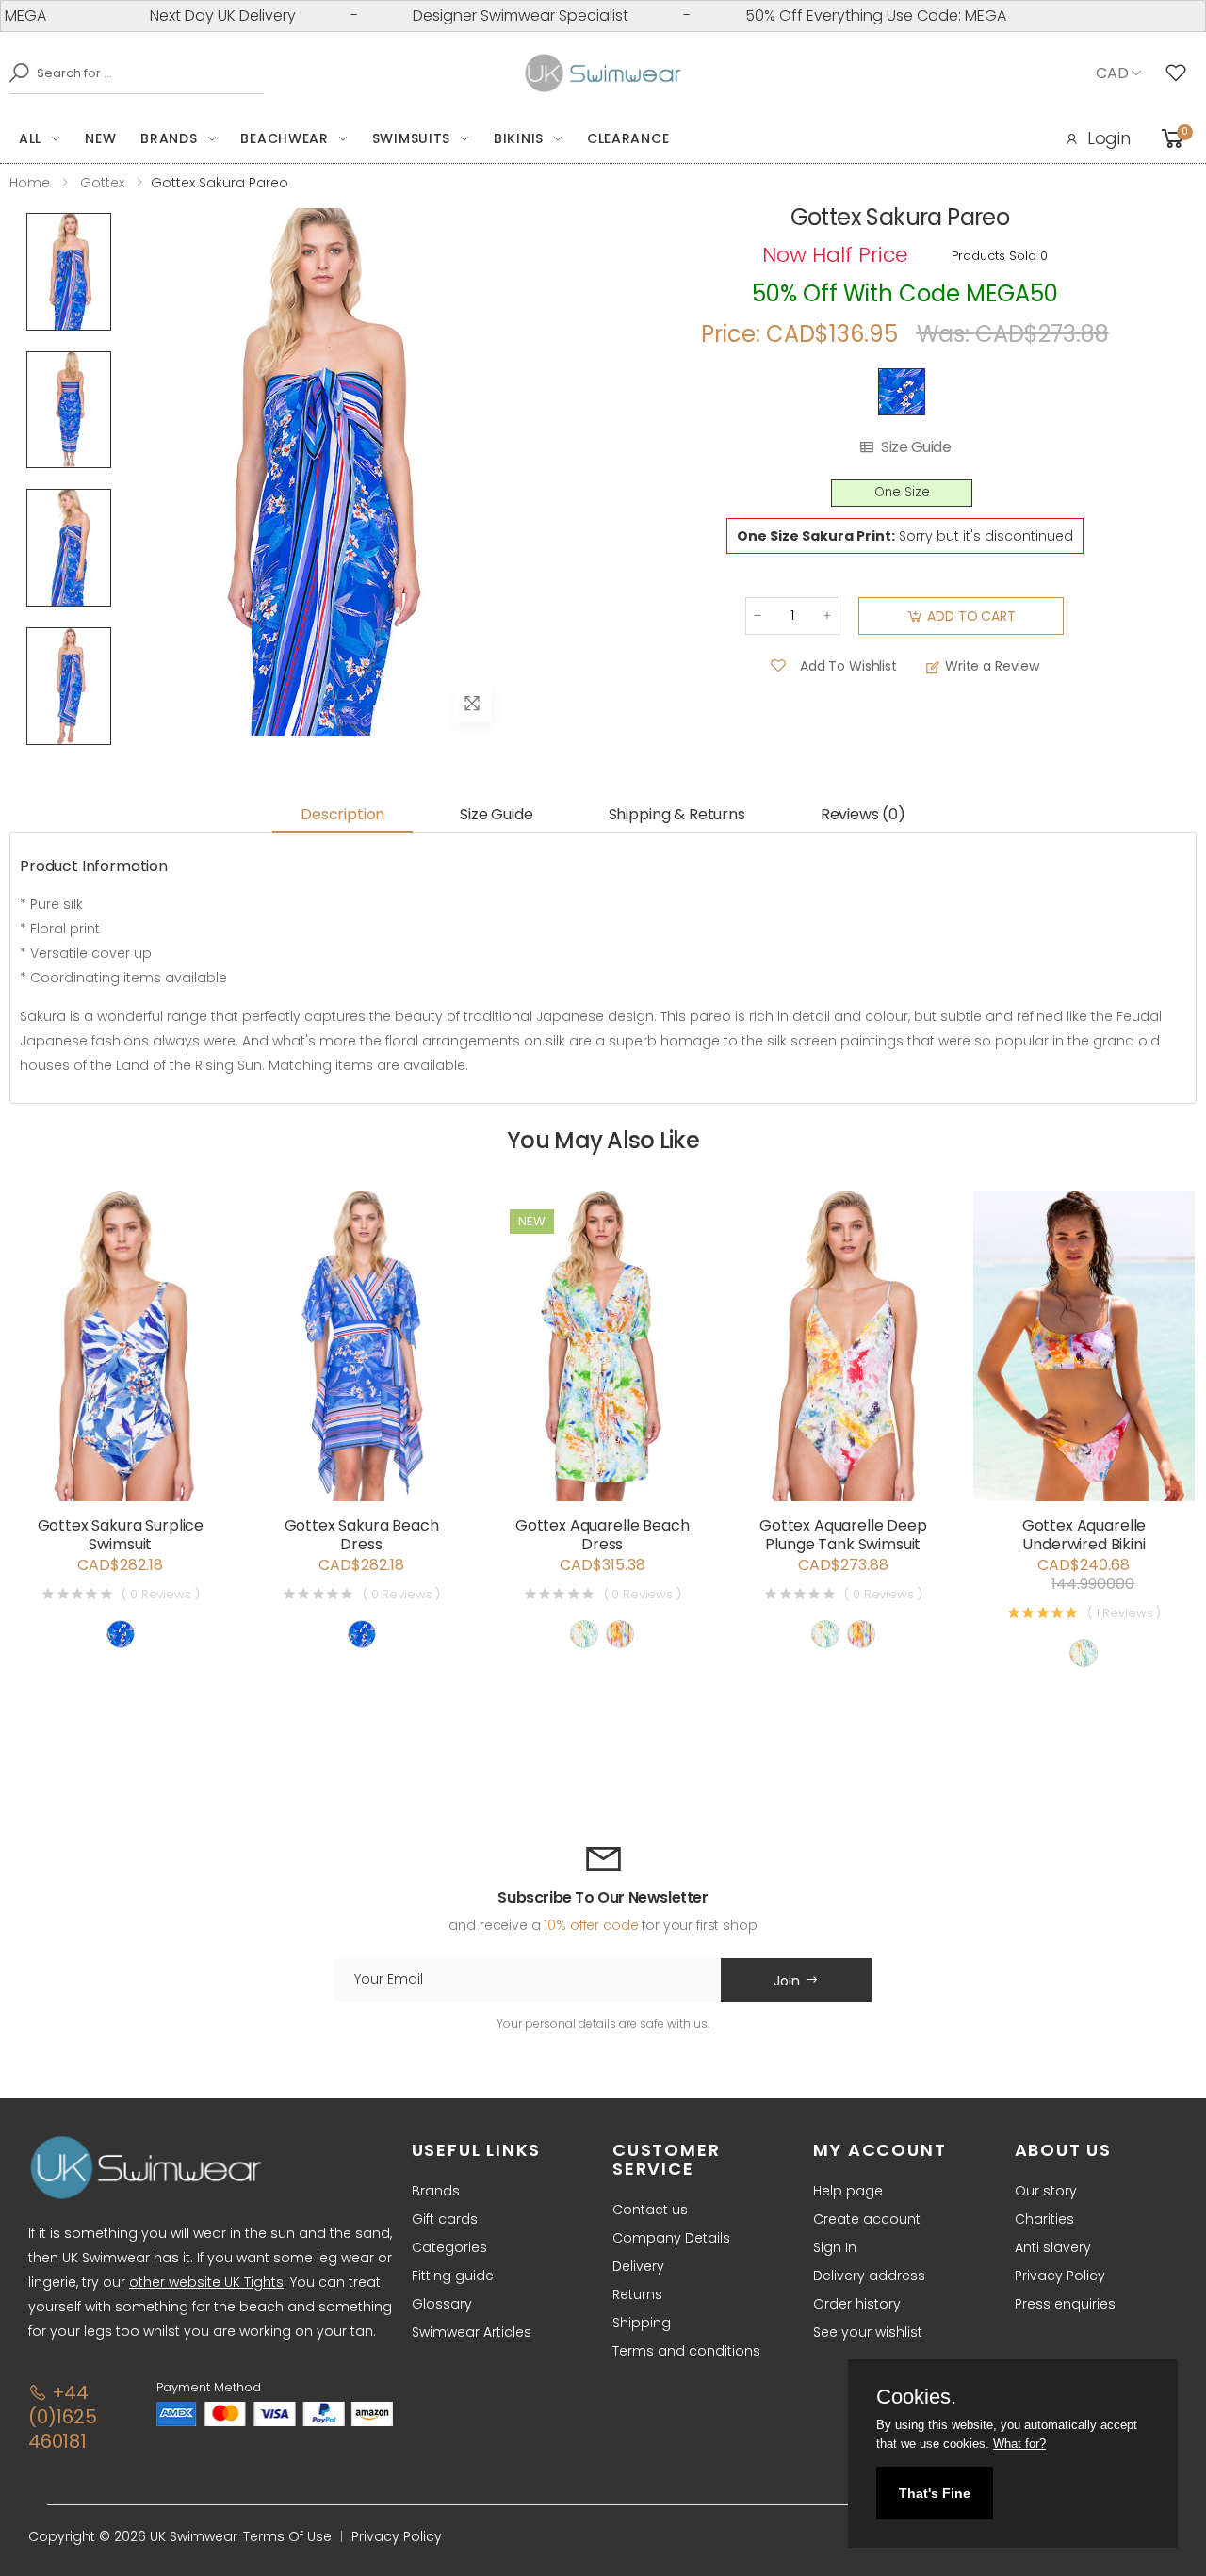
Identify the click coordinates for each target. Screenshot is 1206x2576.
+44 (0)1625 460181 (63, 2417)
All (30, 138)
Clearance (628, 138)
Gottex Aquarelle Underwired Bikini (1084, 1535)
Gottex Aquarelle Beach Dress (602, 1535)
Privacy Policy (1060, 2276)
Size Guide (916, 447)
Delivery (638, 2266)
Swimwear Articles (472, 2332)
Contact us (650, 2210)
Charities (1044, 2219)
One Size (902, 492)
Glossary (442, 2304)
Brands (169, 138)
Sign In (835, 2247)
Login (1109, 138)
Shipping (642, 2323)
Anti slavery (1053, 2247)
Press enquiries (1065, 2304)
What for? (1019, 2444)
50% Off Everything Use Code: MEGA (830, 16)
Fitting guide (453, 2276)
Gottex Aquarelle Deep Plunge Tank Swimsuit (843, 1535)
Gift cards (445, 2219)
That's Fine (935, 2493)
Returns (637, 2294)
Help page (848, 2191)
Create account (867, 2219)
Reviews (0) (863, 814)
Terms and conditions (686, 2351)
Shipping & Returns (677, 814)
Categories (449, 2247)
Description (342, 814)
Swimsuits (411, 138)
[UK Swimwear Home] (603, 73)
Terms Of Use (287, 2536)
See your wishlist (868, 2332)
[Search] (14, 73)
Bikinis (519, 138)
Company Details (671, 2238)
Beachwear (284, 138)
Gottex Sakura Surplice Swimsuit (121, 1535)
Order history (857, 2304)
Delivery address (869, 2276)
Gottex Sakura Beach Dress (362, 1535)
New (100, 138)
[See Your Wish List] (1181, 73)
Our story (1046, 2191)
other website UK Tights (206, 2282)
